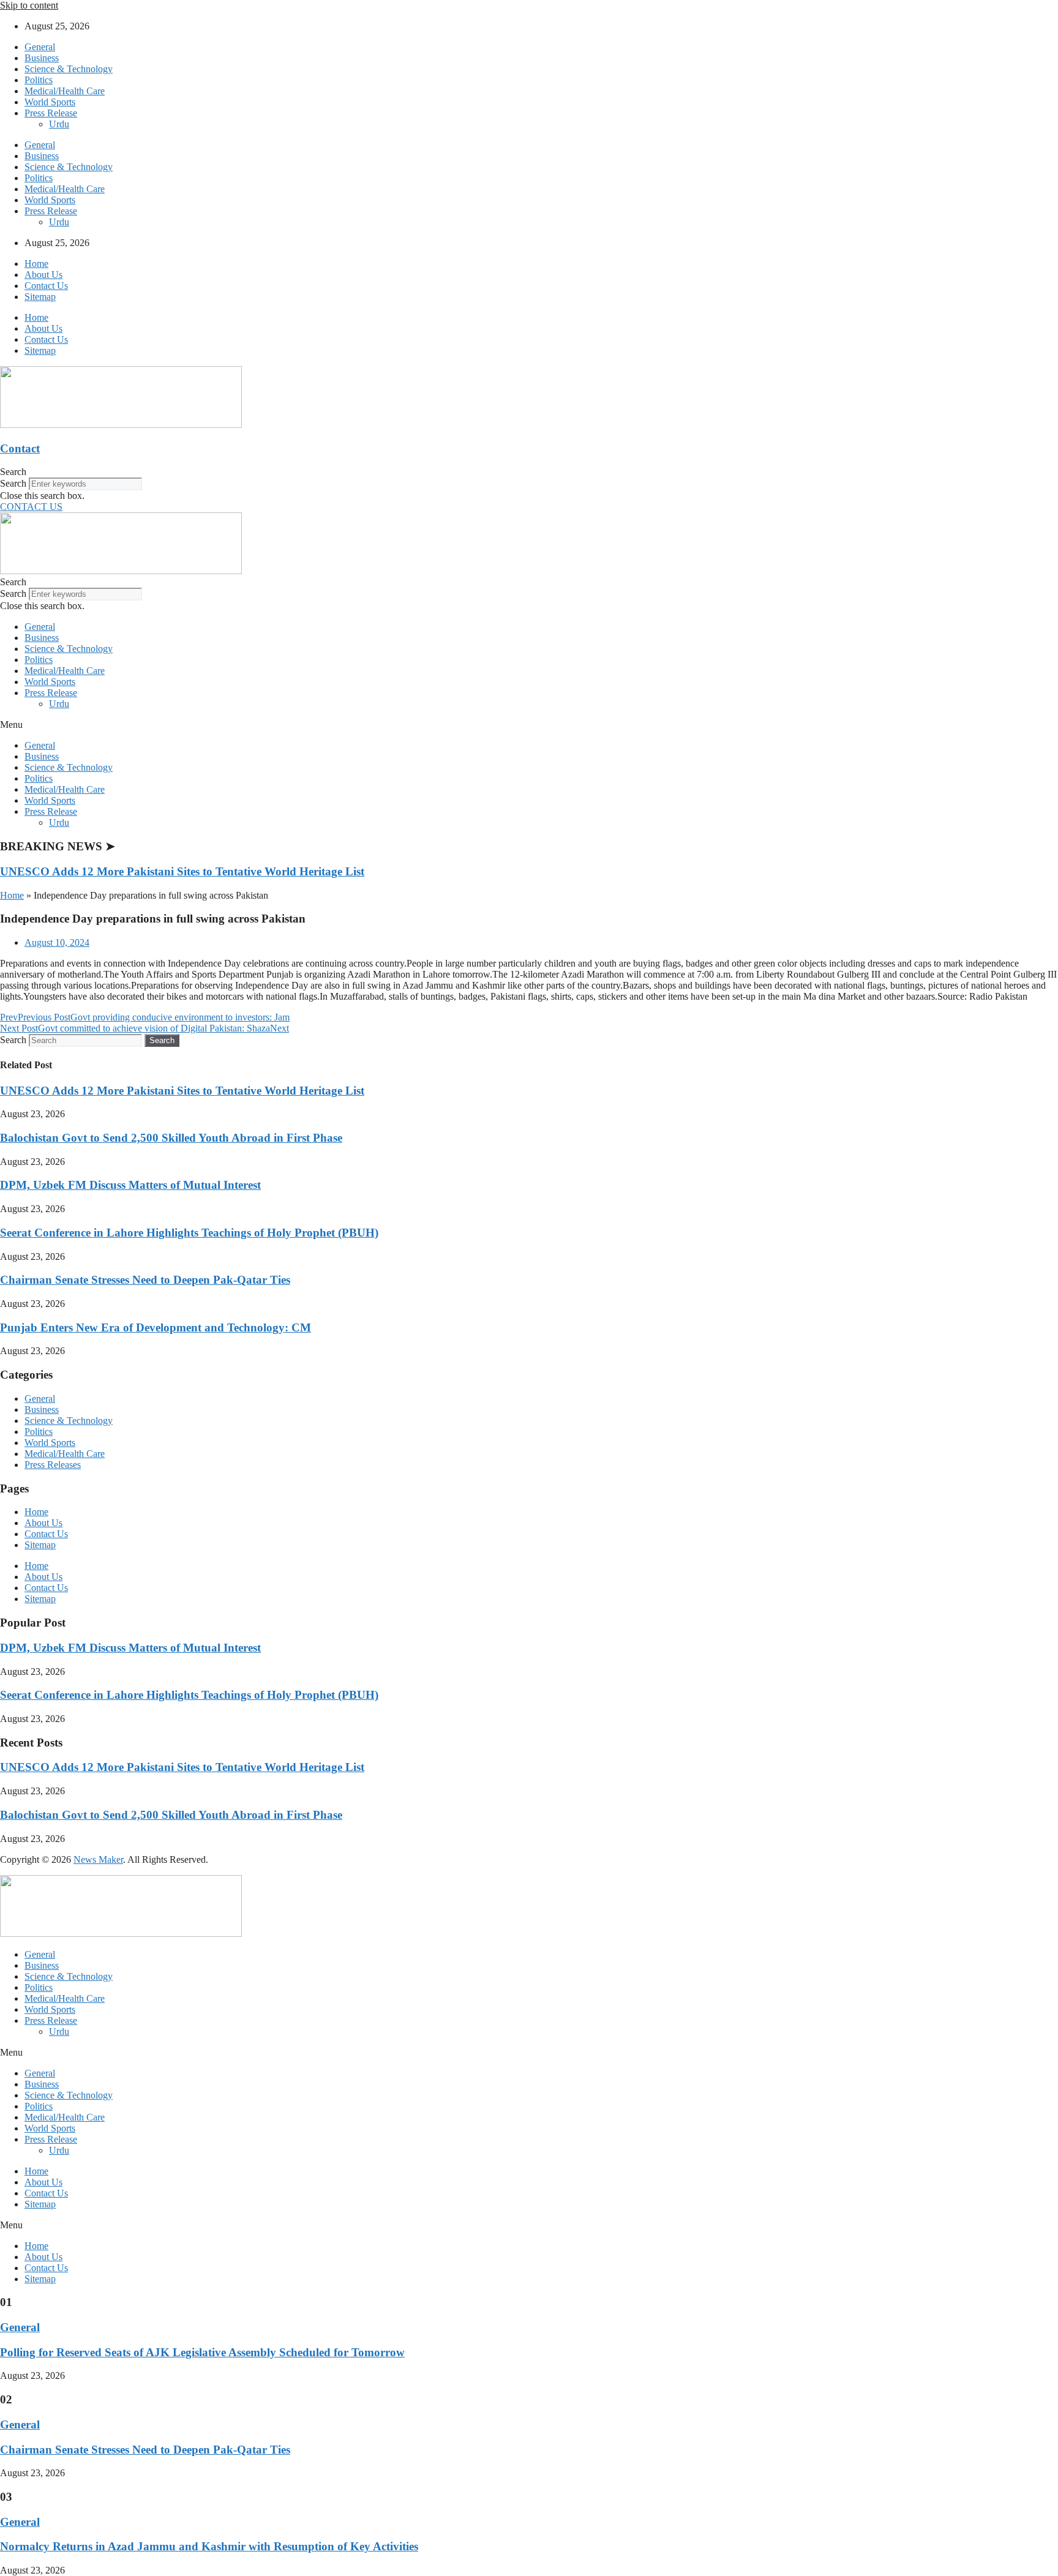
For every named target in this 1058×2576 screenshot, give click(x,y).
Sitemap (40, 297)
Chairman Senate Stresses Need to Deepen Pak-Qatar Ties (145, 1280)
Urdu (59, 124)
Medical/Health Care (65, 91)
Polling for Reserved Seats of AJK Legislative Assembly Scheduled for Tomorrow (202, 2352)
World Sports (50, 102)
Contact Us (46, 286)
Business (42, 58)
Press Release (51, 113)
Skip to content (29, 5)
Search (13, 483)
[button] (529, 472)
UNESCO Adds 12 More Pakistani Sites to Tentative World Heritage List (182, 871)
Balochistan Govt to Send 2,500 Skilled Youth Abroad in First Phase (171, 1138)
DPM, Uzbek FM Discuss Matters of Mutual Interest (130, 1185)
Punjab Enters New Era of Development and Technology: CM (156, 1327)
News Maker (98, 1859)
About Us (43, 275)
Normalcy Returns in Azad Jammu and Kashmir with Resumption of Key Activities (209, 2546)
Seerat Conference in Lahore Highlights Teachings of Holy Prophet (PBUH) (189, 1233)
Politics (39, 80)
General (40, 47)
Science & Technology (69, 69)
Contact (20, 448)
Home (36, 264)
